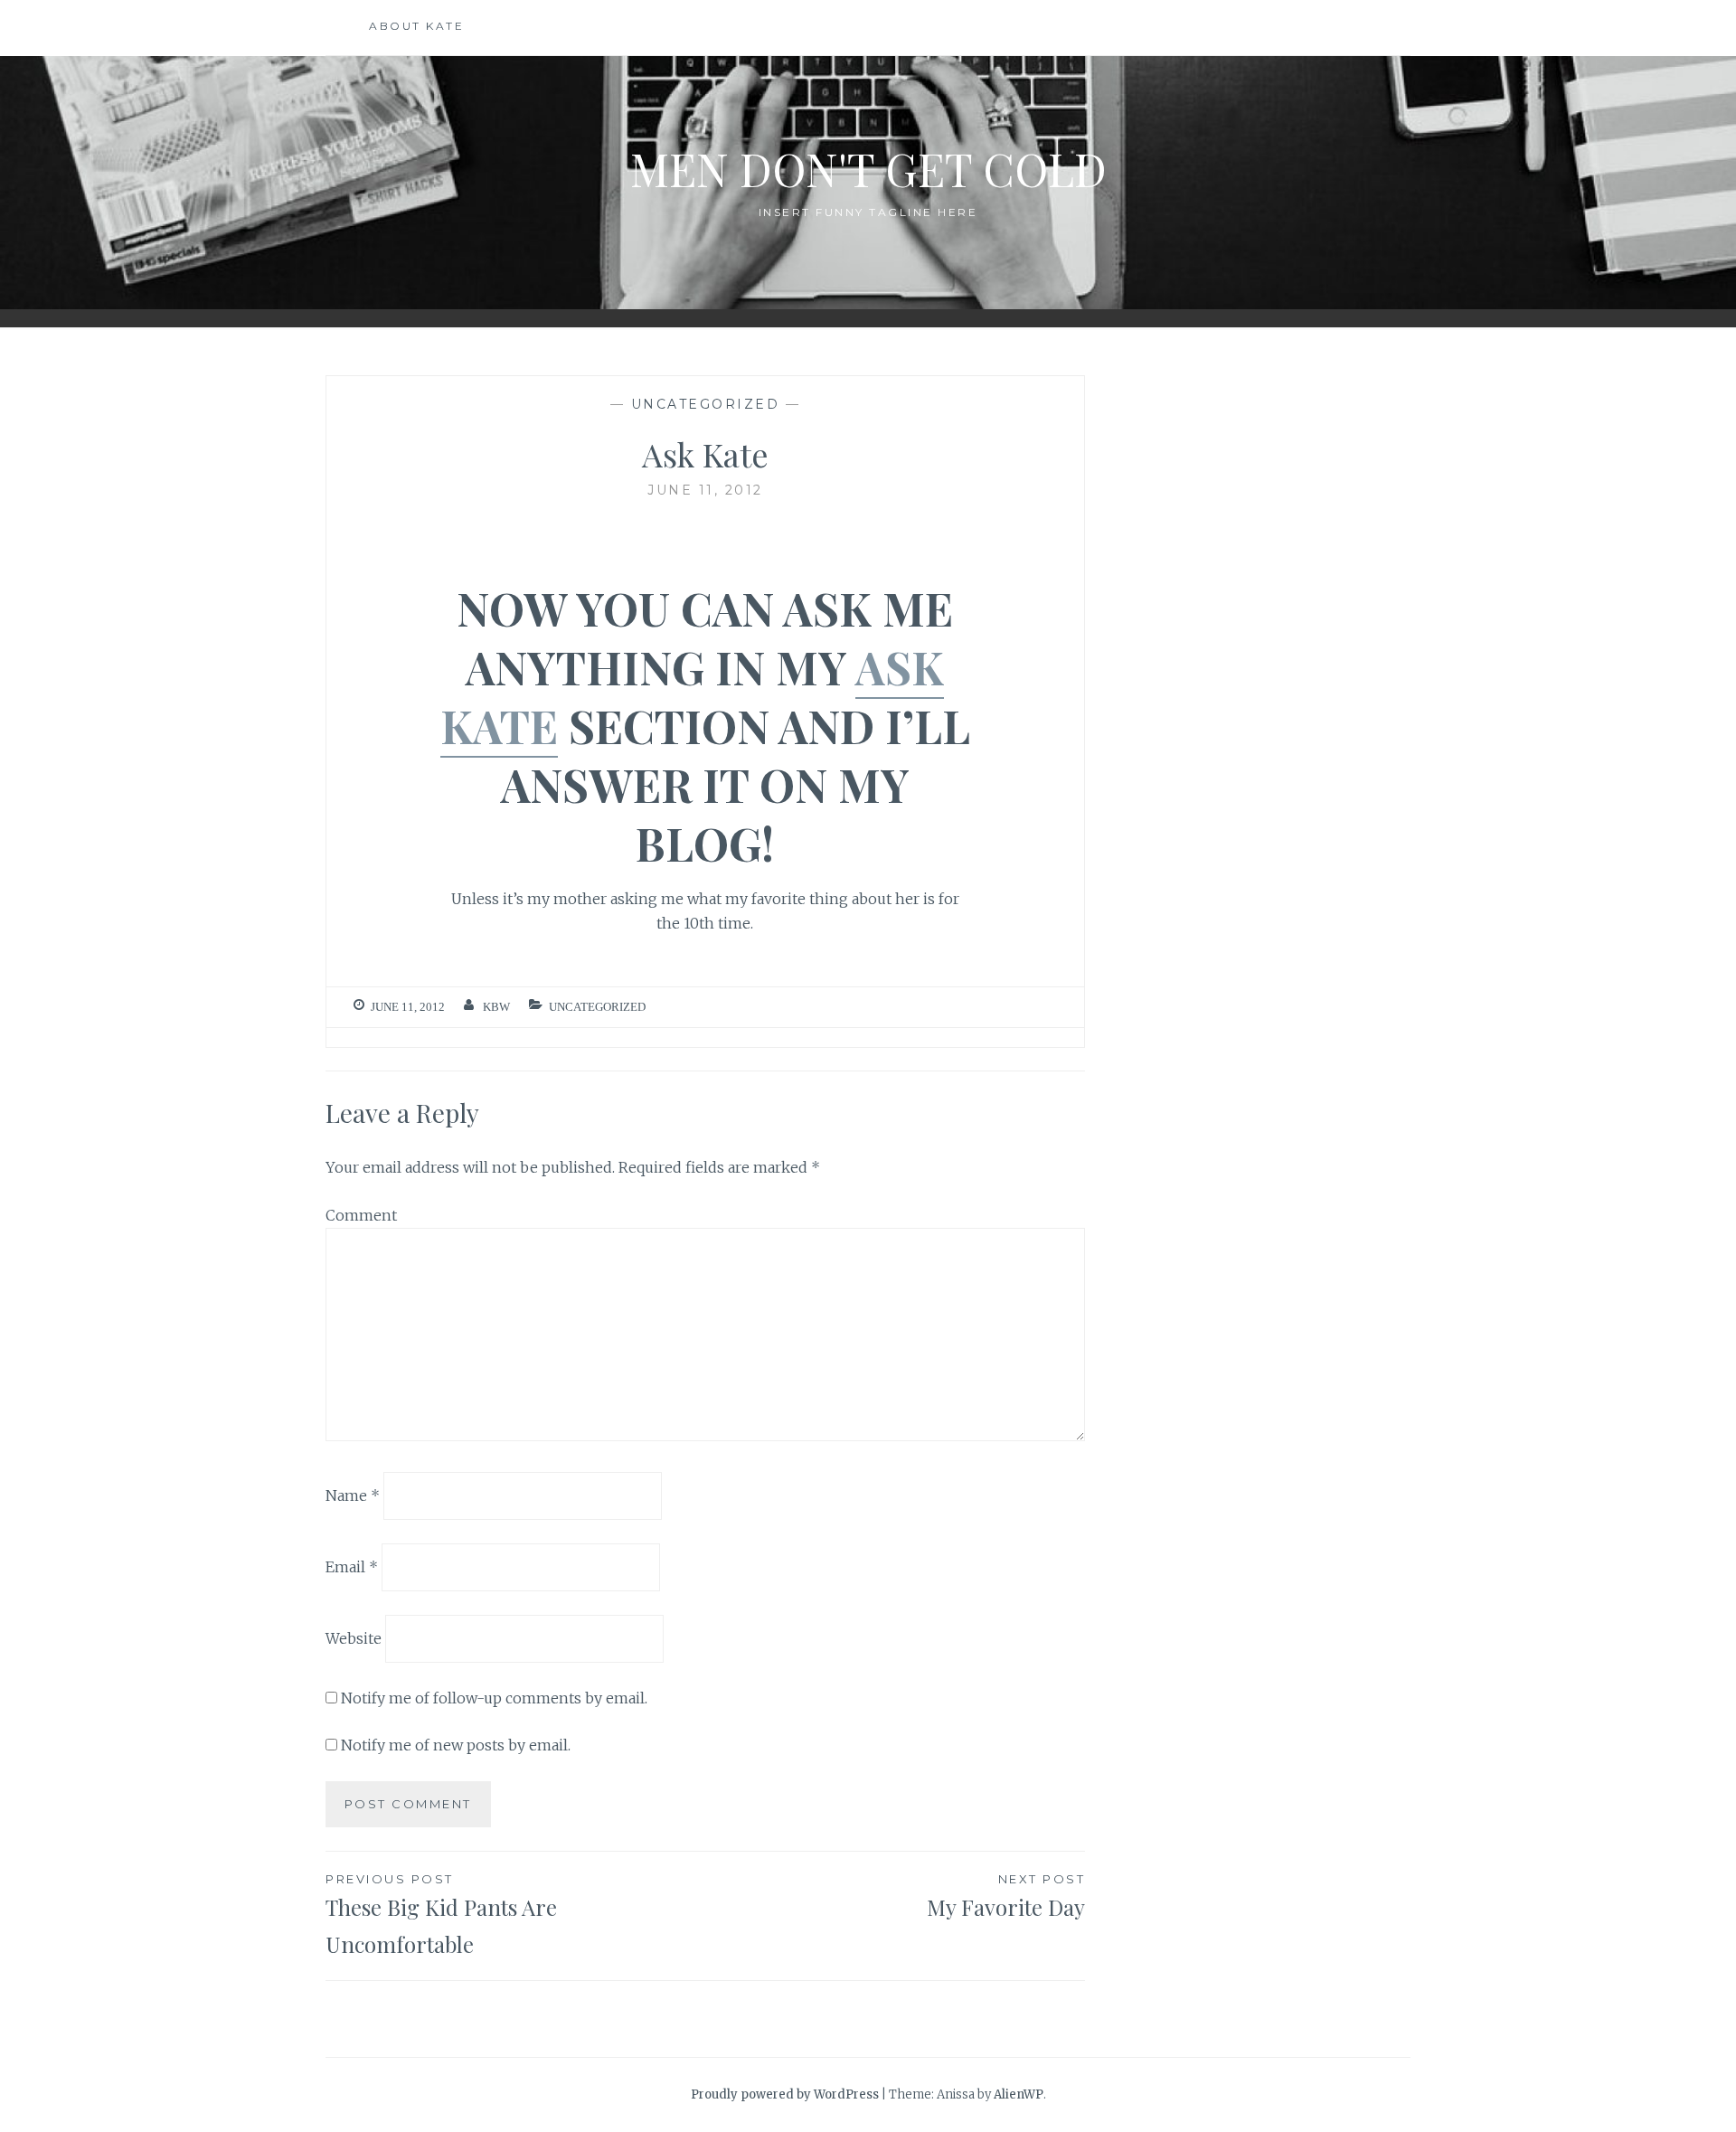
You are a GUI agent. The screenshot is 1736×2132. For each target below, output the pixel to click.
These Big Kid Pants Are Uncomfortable (441, 1915)
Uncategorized (706, 404)
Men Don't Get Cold (868, 169)
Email (352, 1567)
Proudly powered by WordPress (785, 2094)
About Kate (416, 26)
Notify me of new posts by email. (456, 1745)
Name (353, 1495)
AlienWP (1019, 2094)
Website (354, 1638)
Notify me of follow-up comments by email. (494, 1698)
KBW (496, 1007)
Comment (361, 1215)
